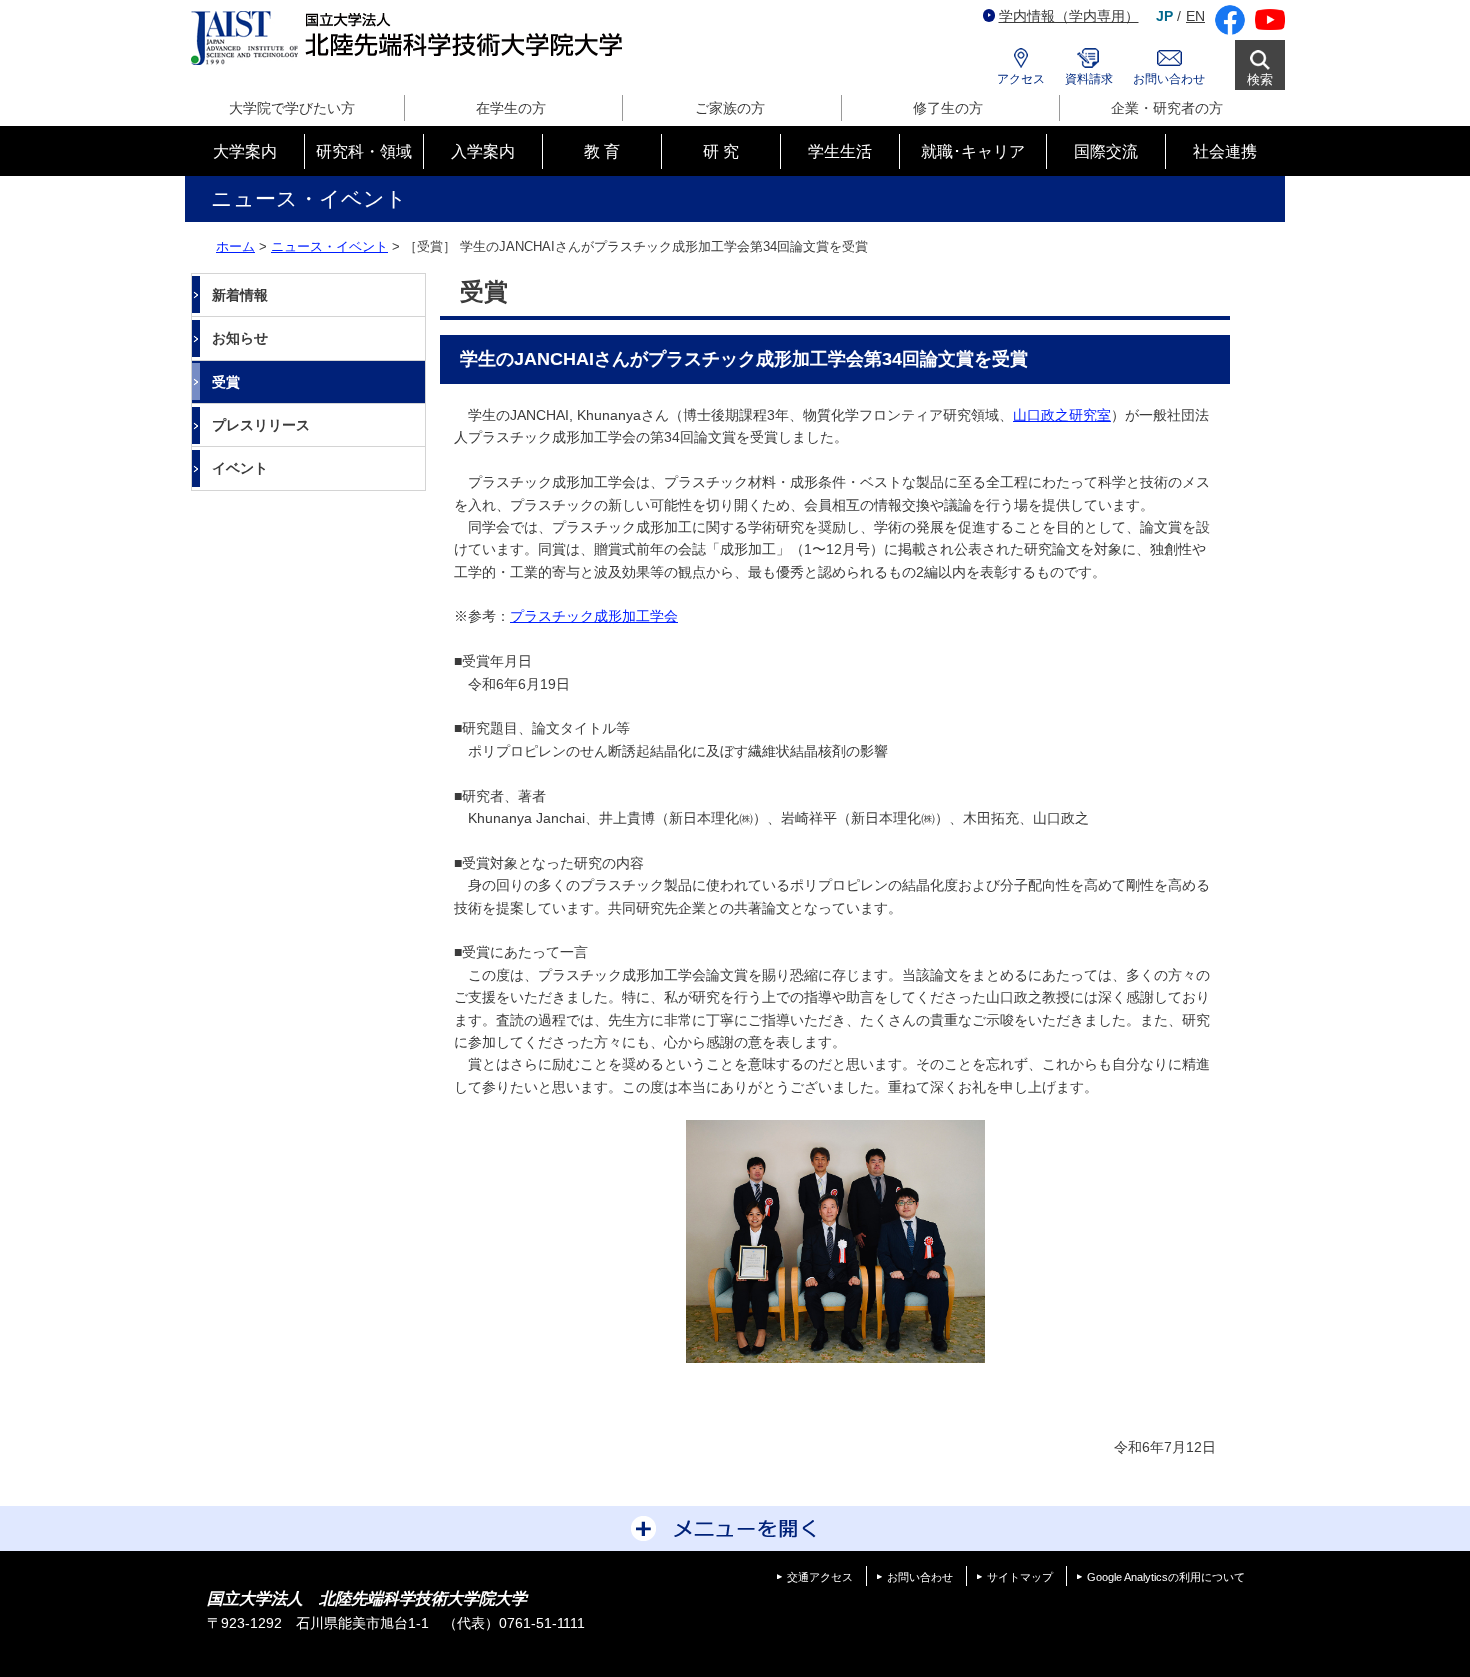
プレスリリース (261, 425)
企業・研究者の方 (1167, 108)
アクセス (1021, 79)
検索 (1260, 79)
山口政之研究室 (1062, 415)
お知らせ (240, 338)
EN (1195, 16)
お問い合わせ (1169, 79)
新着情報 (240, 295)
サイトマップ (1020, 1577)
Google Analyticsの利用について (1166, 1577)
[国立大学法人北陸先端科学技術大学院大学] (410, 38)
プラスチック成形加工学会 (594, 616)
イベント (240, 468)
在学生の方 (511, 108)
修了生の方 (948, 108)
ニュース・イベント (329, 246)
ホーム (235, 246)
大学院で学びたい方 (292, 108)
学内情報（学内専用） (1069, 16)
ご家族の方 (730, 108)
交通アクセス (820, 1577)
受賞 (226, 382)
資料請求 (1089, 79)
